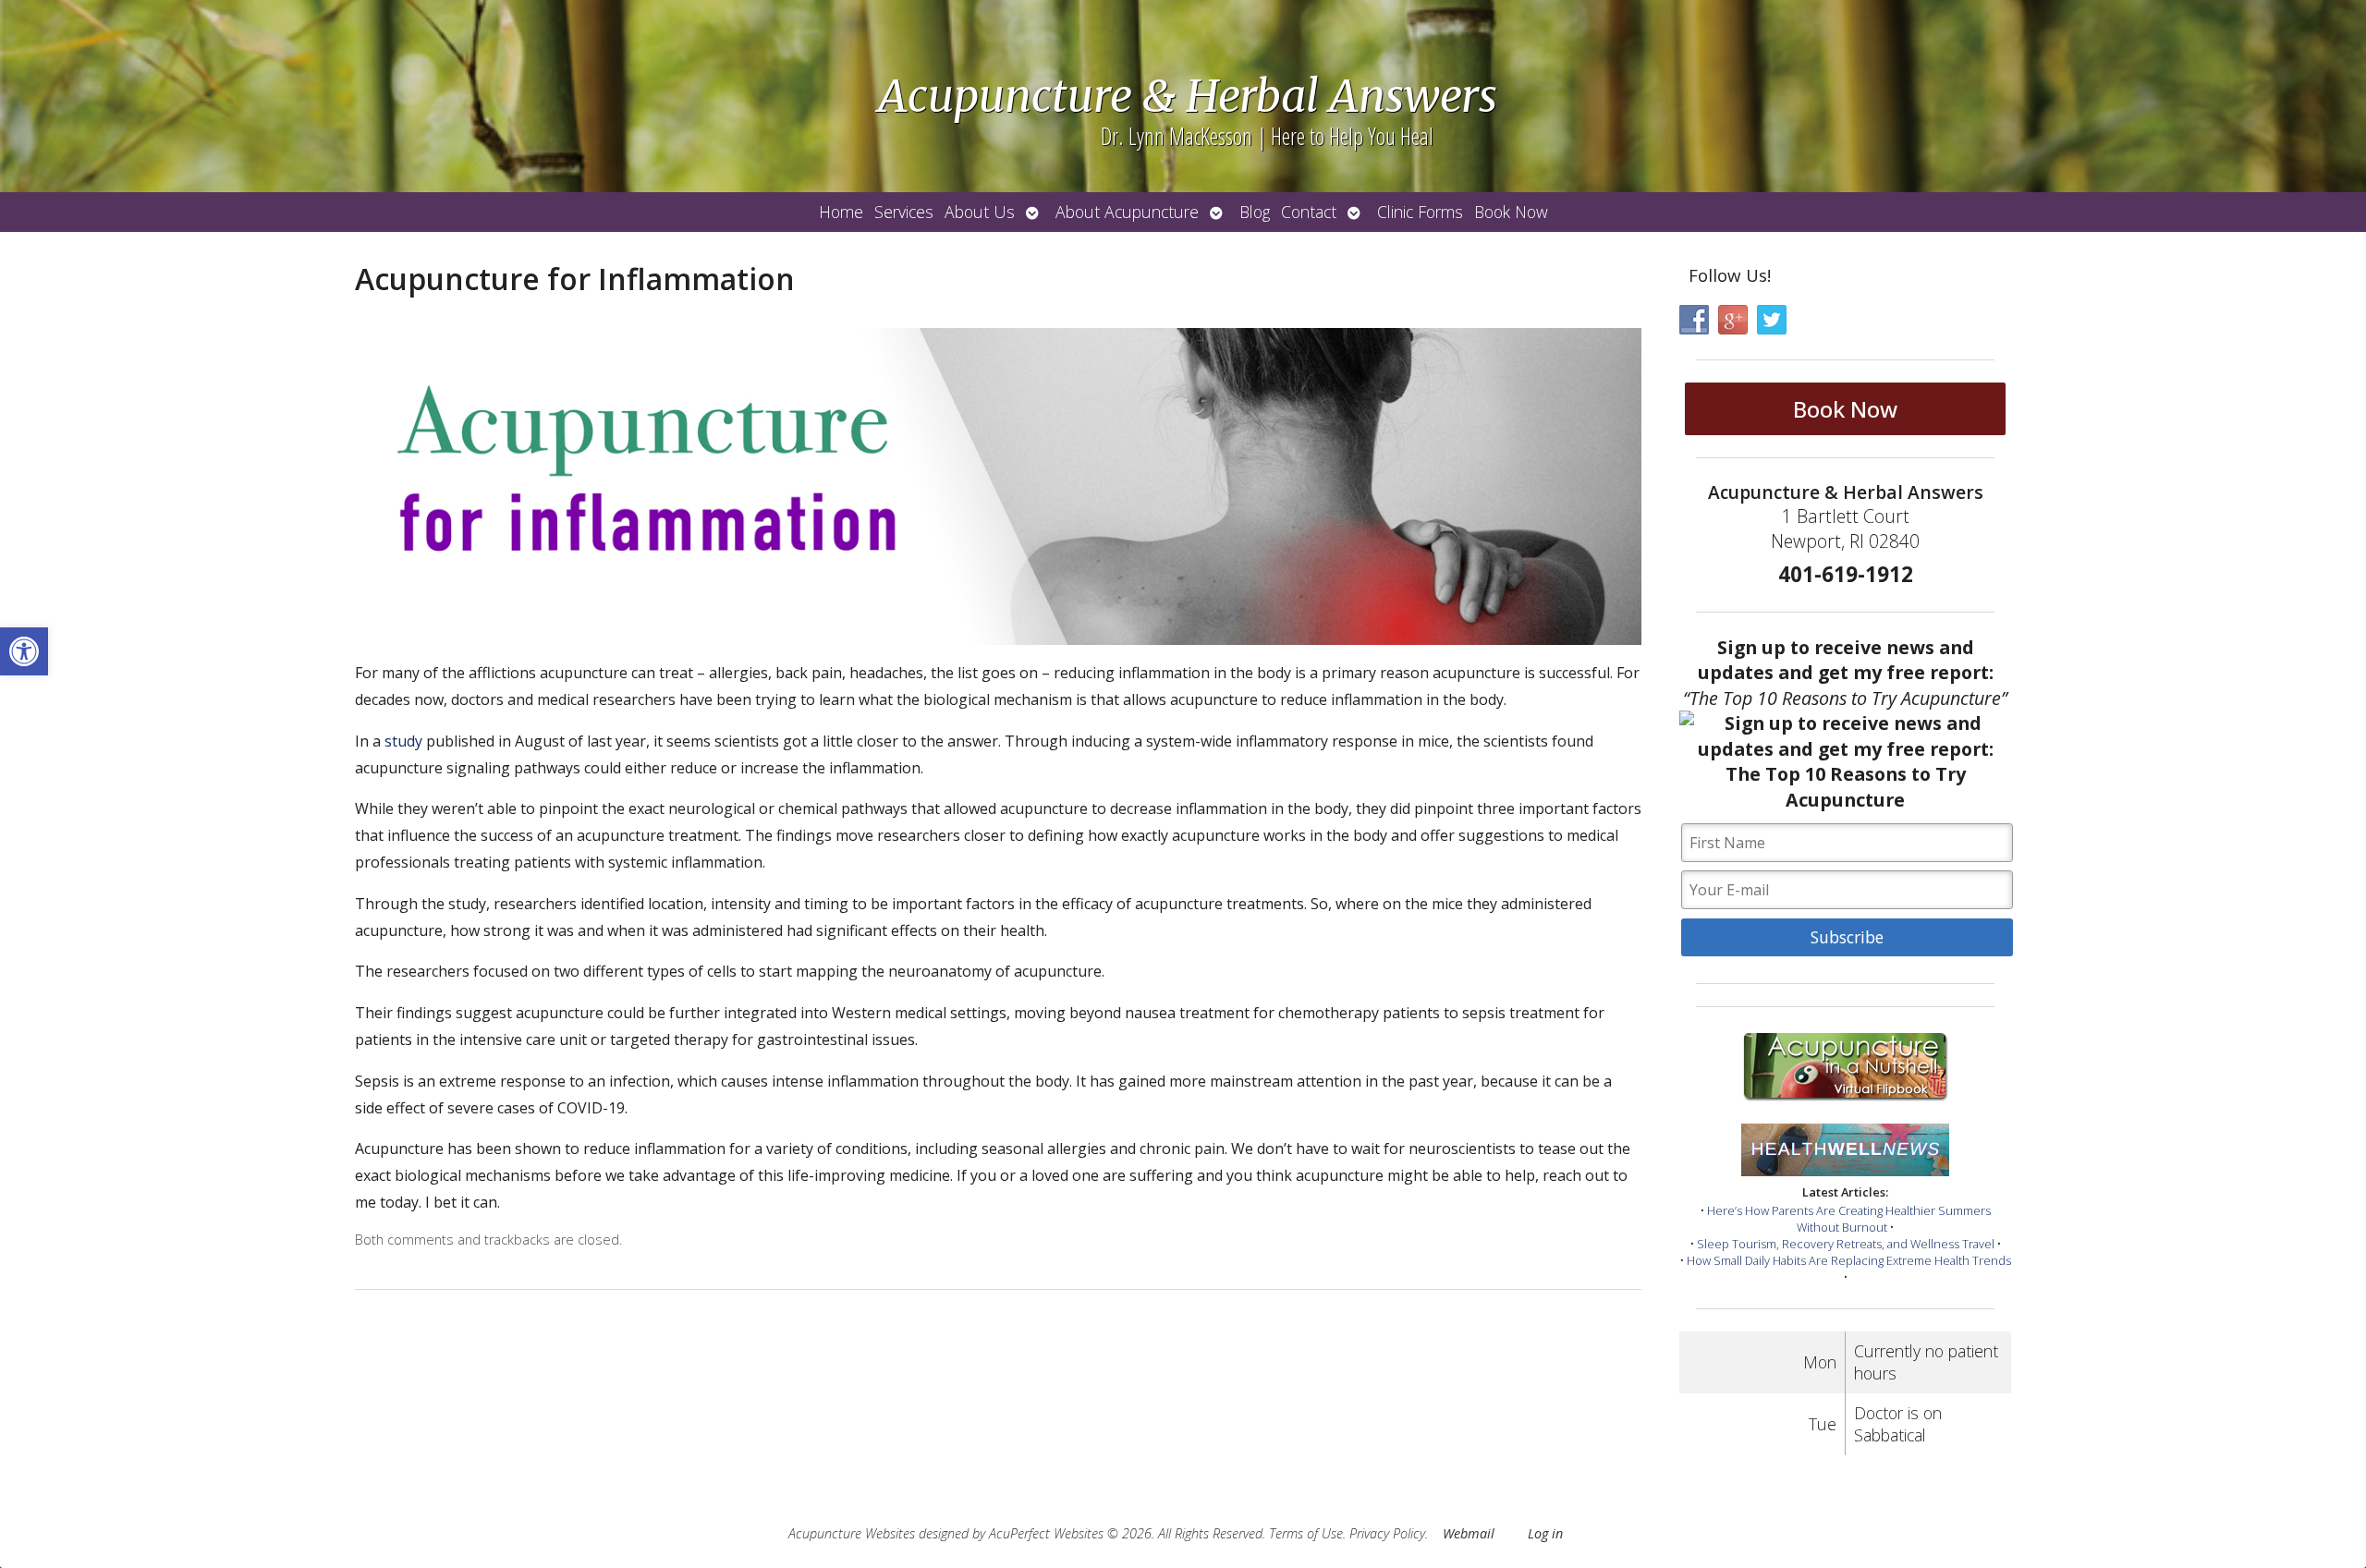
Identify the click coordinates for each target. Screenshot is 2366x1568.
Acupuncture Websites (852, 1533)
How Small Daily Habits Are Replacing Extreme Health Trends (1849, 1260)
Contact (1309, 212)
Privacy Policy (1387, 1533)
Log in (1545, 1533)
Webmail (1469, 1533)
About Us (980, 212)
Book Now (1511, 212)
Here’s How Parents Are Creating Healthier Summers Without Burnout (1849, 1219)
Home (841, 212)
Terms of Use (1306, 1533)
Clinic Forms (1420, 212)
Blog (1255, 212)
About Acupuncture (1127, 212)
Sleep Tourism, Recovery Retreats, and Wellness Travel (1846, 1244)
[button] (24, 651)
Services (904, 212)
